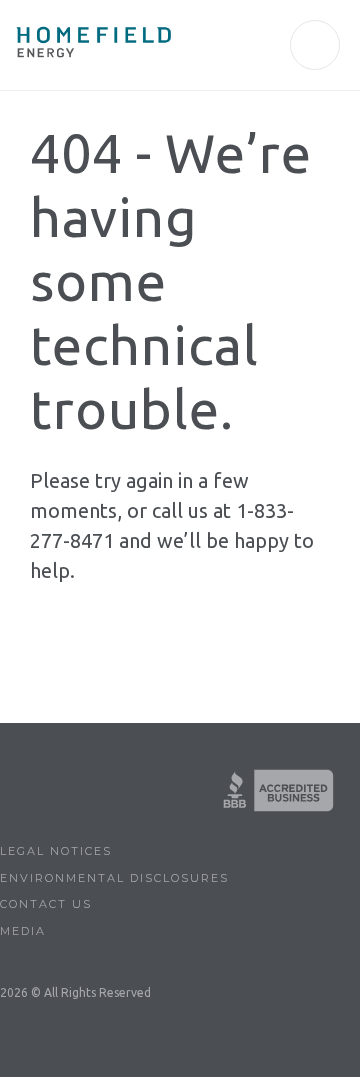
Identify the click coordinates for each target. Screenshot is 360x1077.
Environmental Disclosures (114, 878)
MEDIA (23, 931)
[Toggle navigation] (315, 45)
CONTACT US (46, 904)
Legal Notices (56, 851)
